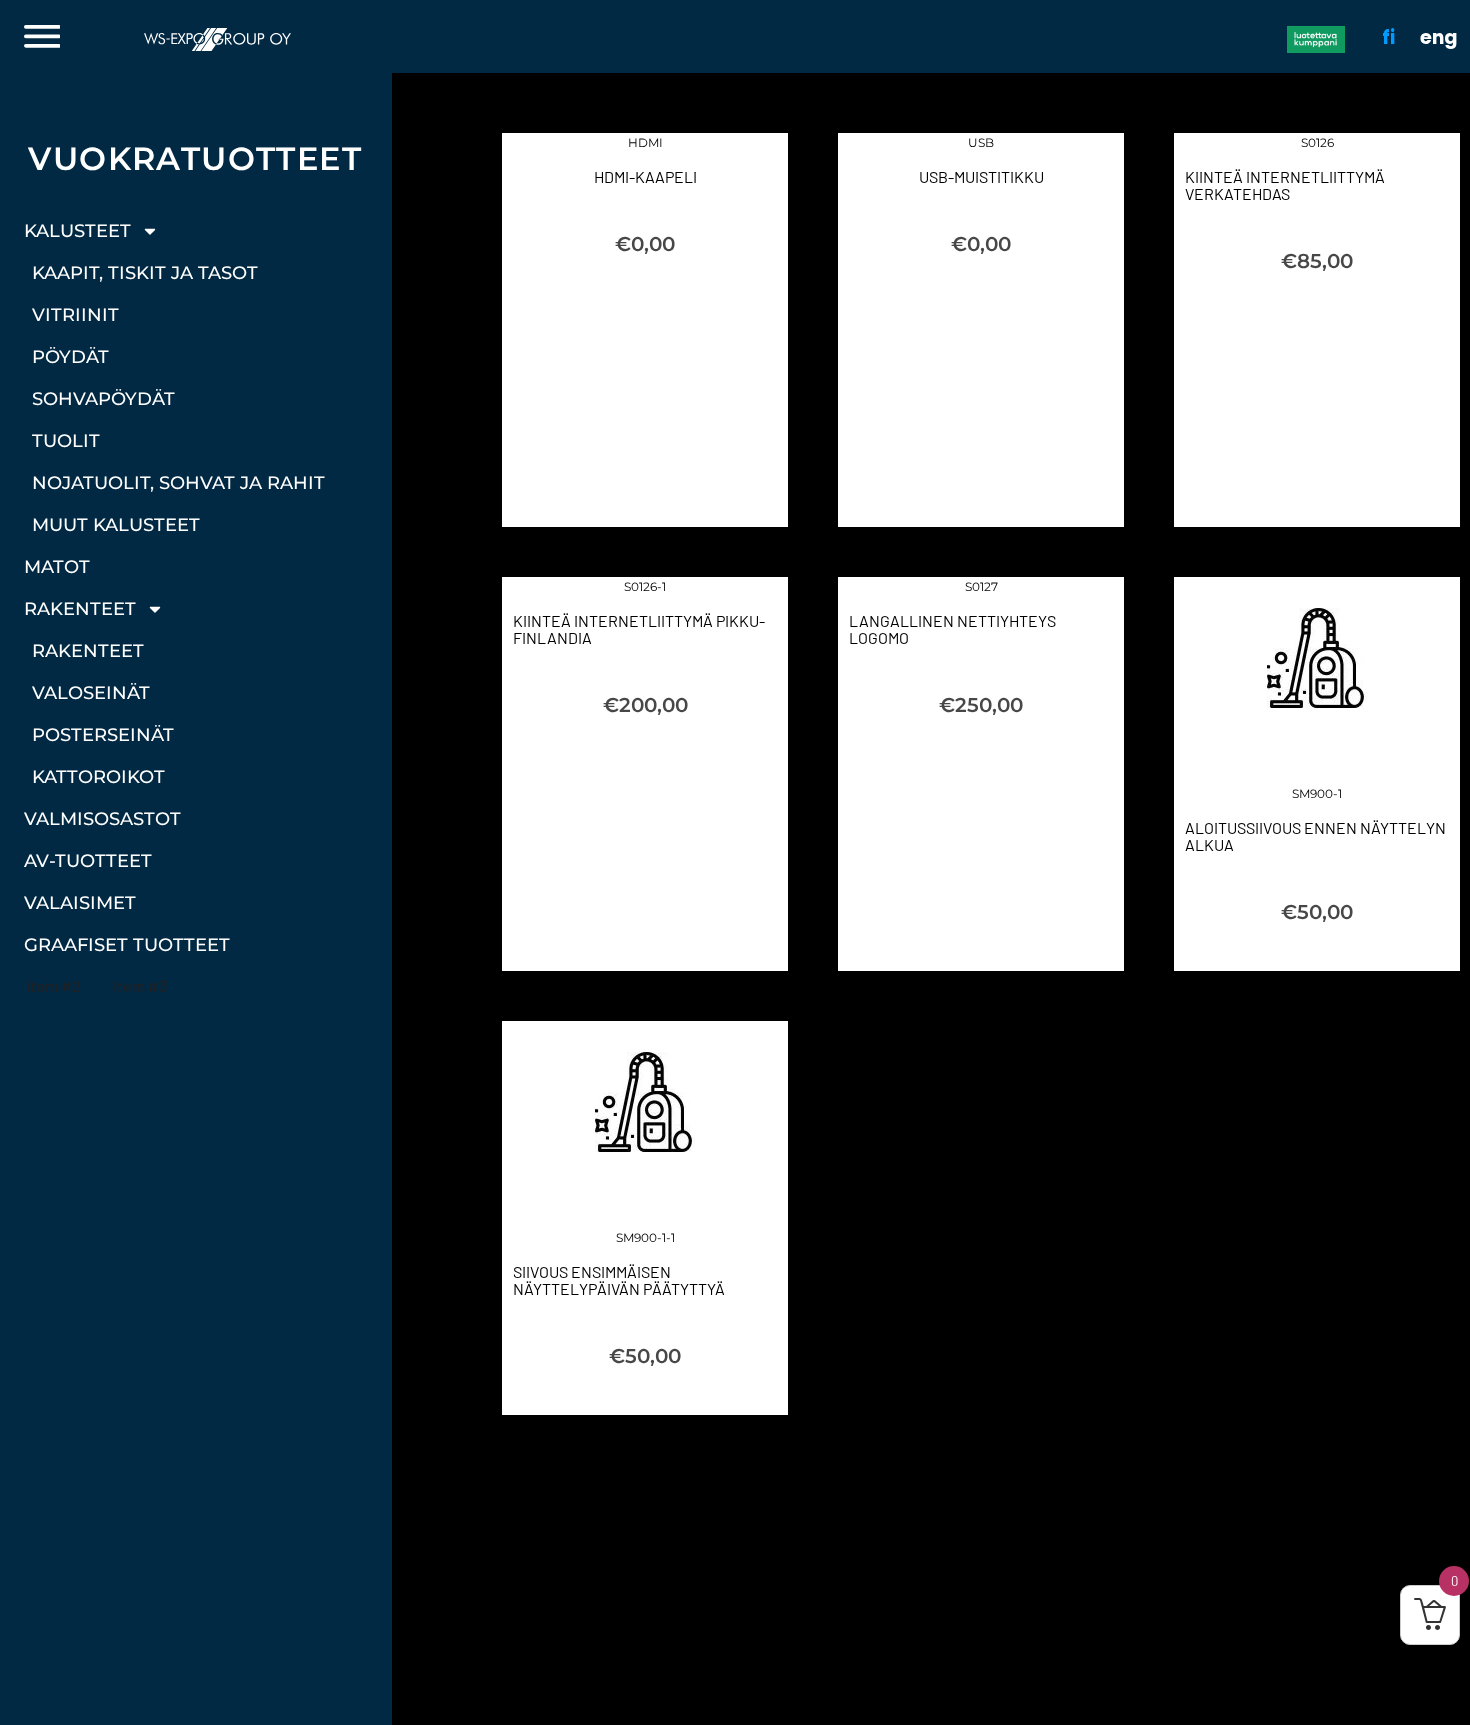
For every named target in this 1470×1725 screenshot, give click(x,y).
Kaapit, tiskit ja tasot (145, 273)
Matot (57, 567)
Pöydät (70, 357)
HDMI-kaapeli (645, 176)
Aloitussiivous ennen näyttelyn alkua (1315, 836)
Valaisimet (80, 903)
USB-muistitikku (981, 176)
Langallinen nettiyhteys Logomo (952, 629)
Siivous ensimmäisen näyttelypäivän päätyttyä (619, 1280)
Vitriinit (75, 315)
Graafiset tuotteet (127, 945)
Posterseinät (103, 735)
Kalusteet (77, 231)
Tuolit (66, 441)
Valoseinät (91, 693)
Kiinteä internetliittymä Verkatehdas (1285, 185)
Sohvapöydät (103, 399)
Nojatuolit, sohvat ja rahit (178, 483)
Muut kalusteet (116, 525)
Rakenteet (80, 609)
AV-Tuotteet (88, 861)
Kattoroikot (98, 777)
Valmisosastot (102, 819)
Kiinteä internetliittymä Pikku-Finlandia (639, 629)
